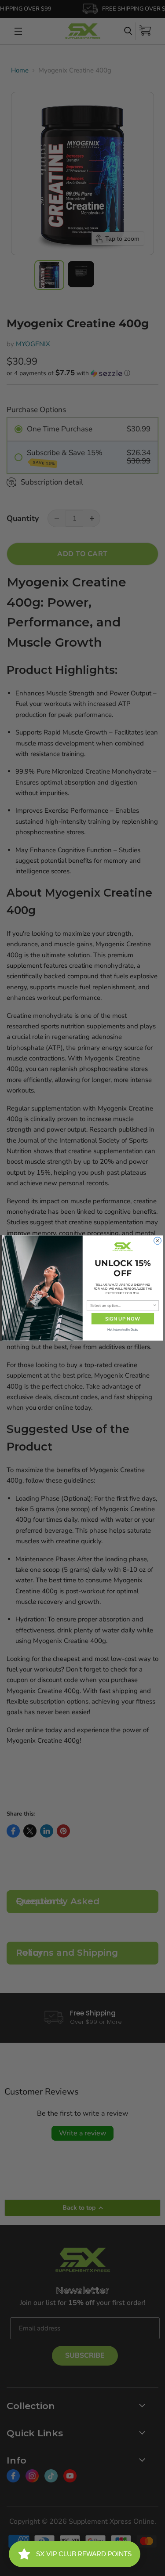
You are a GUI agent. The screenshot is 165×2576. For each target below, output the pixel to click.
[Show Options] (155, 1306)
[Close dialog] (158, 1241)
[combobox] (121, 1306)
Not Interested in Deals (123, 1330)
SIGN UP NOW (123, 1319)
